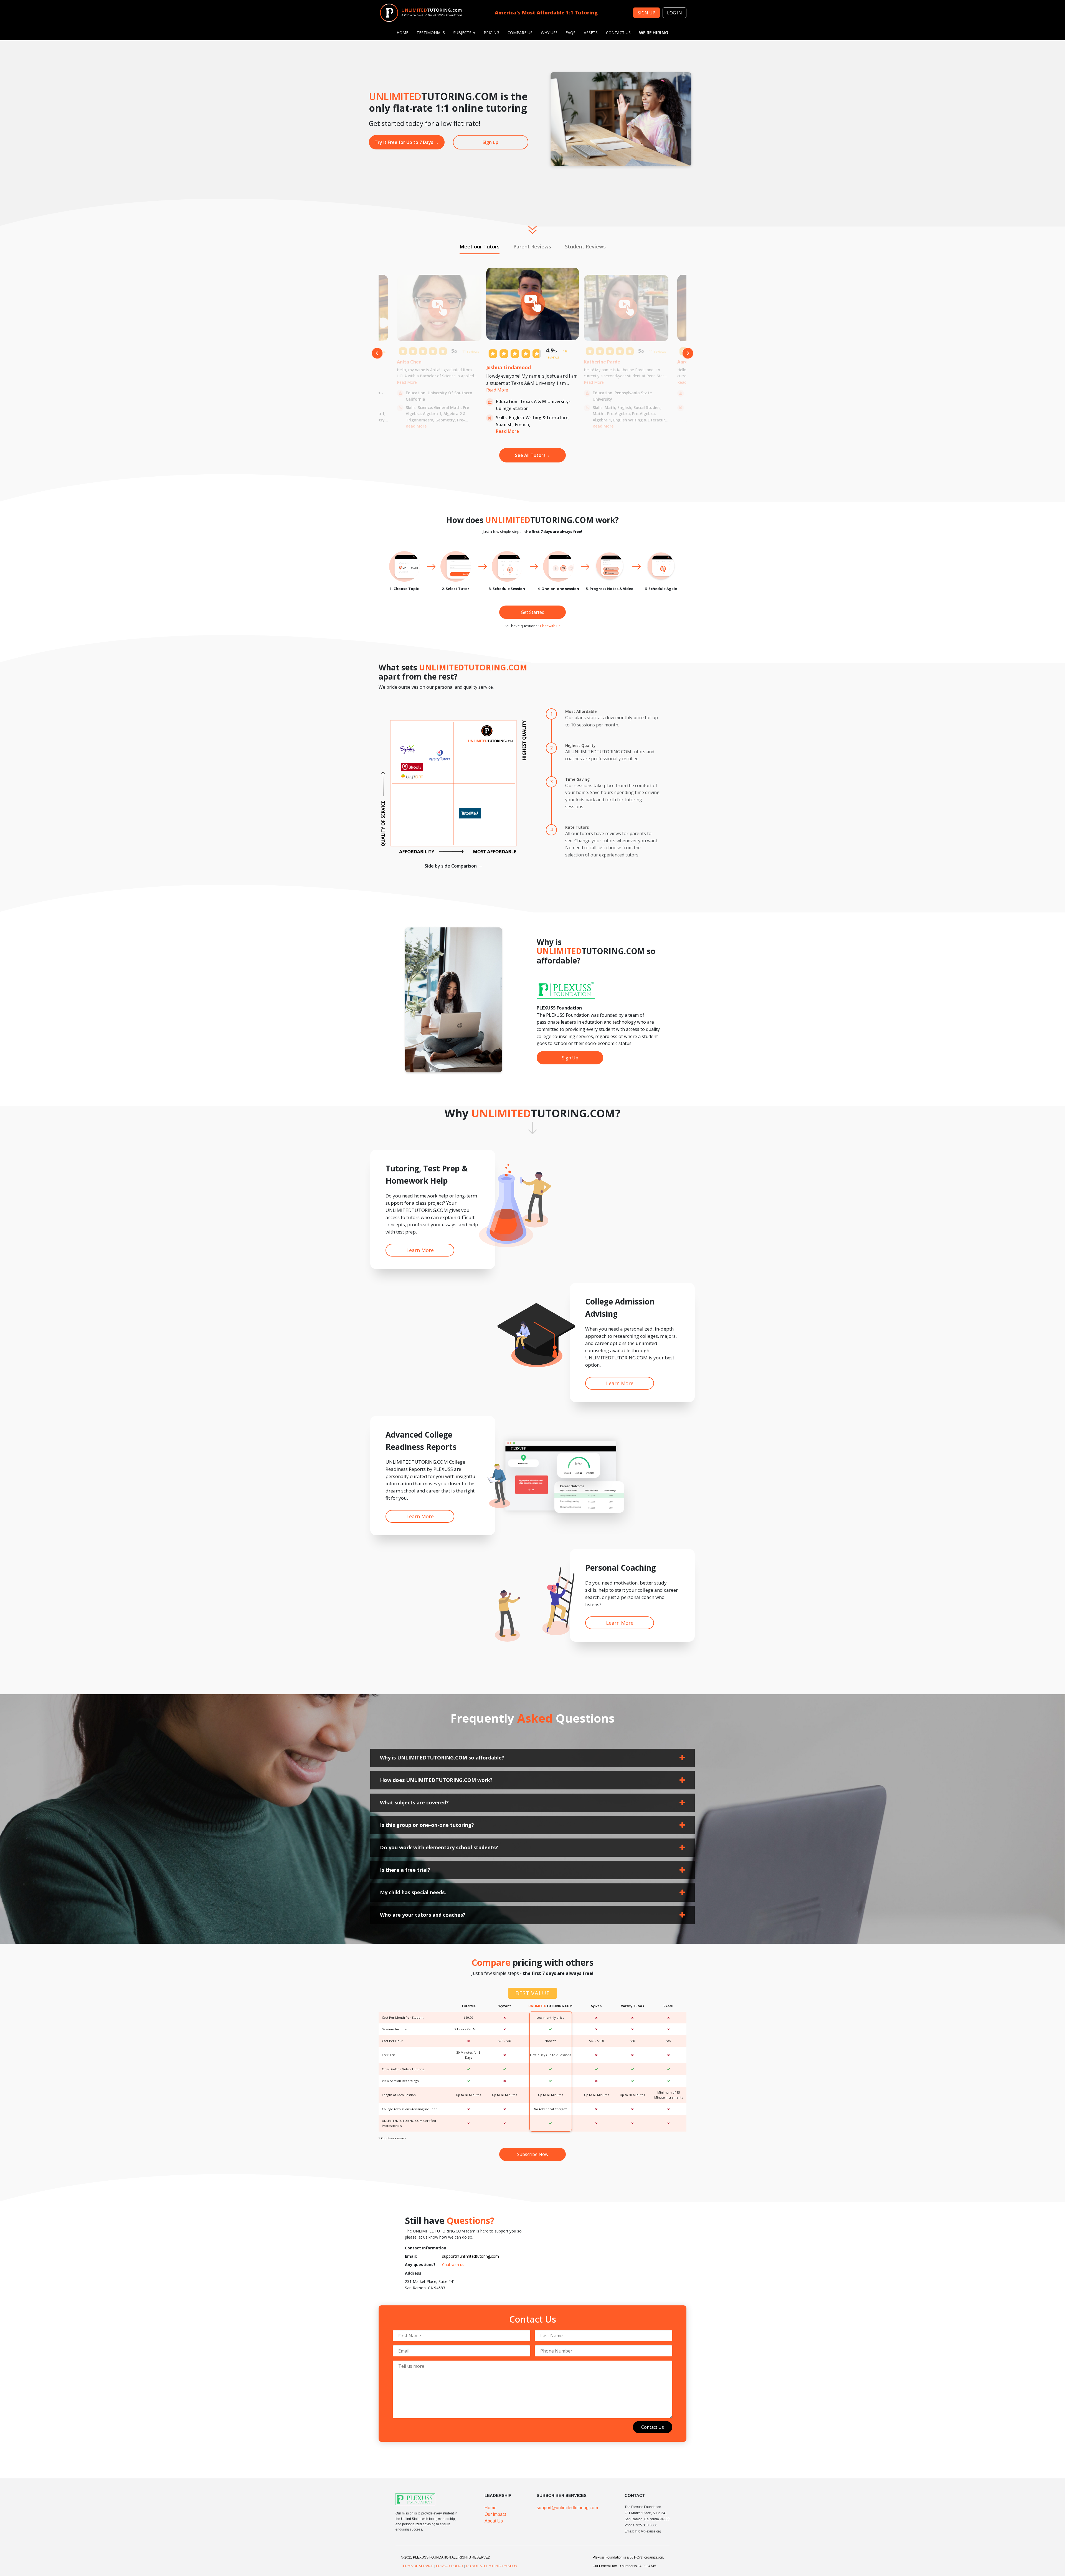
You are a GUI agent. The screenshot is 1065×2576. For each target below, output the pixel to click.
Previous (377, 353)
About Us (494, 2521)
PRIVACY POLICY (450, 2566)
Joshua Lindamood (509, 367)
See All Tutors (532, 455)
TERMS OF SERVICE (417, 2566)
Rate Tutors (577, 827)
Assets (591, 33)
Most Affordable (581, 711)
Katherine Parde (602, 362)
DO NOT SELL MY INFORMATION (492, 2566)
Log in (674, 13)
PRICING (491, 33)
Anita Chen (409, 362)
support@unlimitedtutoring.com (471, 2256)
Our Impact (495, 2514)
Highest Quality (580, 745)
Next (688, 353)
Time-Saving (577, 779)
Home (490, 2508)
